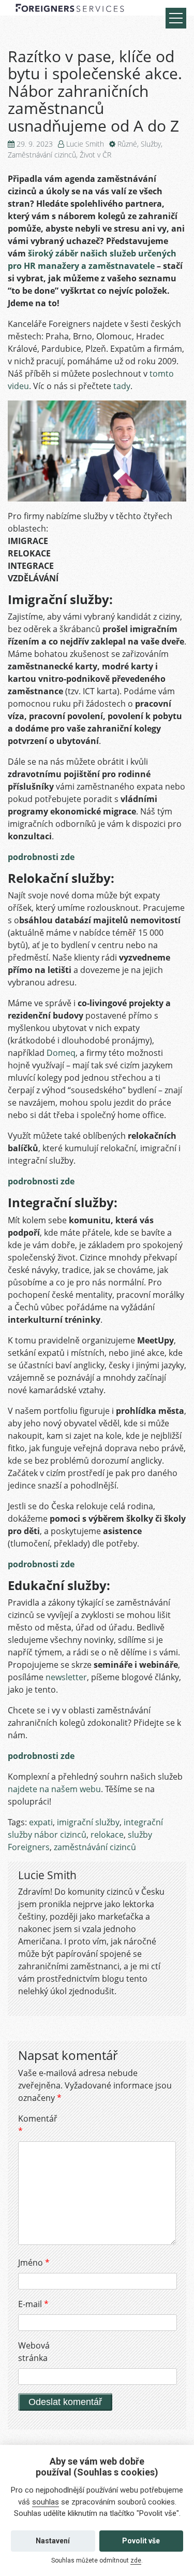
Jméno (34, 2263)
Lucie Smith (85, 144)
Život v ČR (95, 155)
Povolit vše (141, 2541)
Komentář (36, 2125)
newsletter (66, 1677)
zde (136, 2560)
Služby (151, 144)
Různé (127, 144)
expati (41, 1822)
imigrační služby (88, 1822)
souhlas (46, 2502)
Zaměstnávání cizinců (42, 155)
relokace (107, 1835)
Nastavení (53, 2541)
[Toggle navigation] (176, 18)
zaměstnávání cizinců (95, 1847)
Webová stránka (34, 2352)
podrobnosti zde (41, 857)
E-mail (33, 2304)
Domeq (61, 1053)
